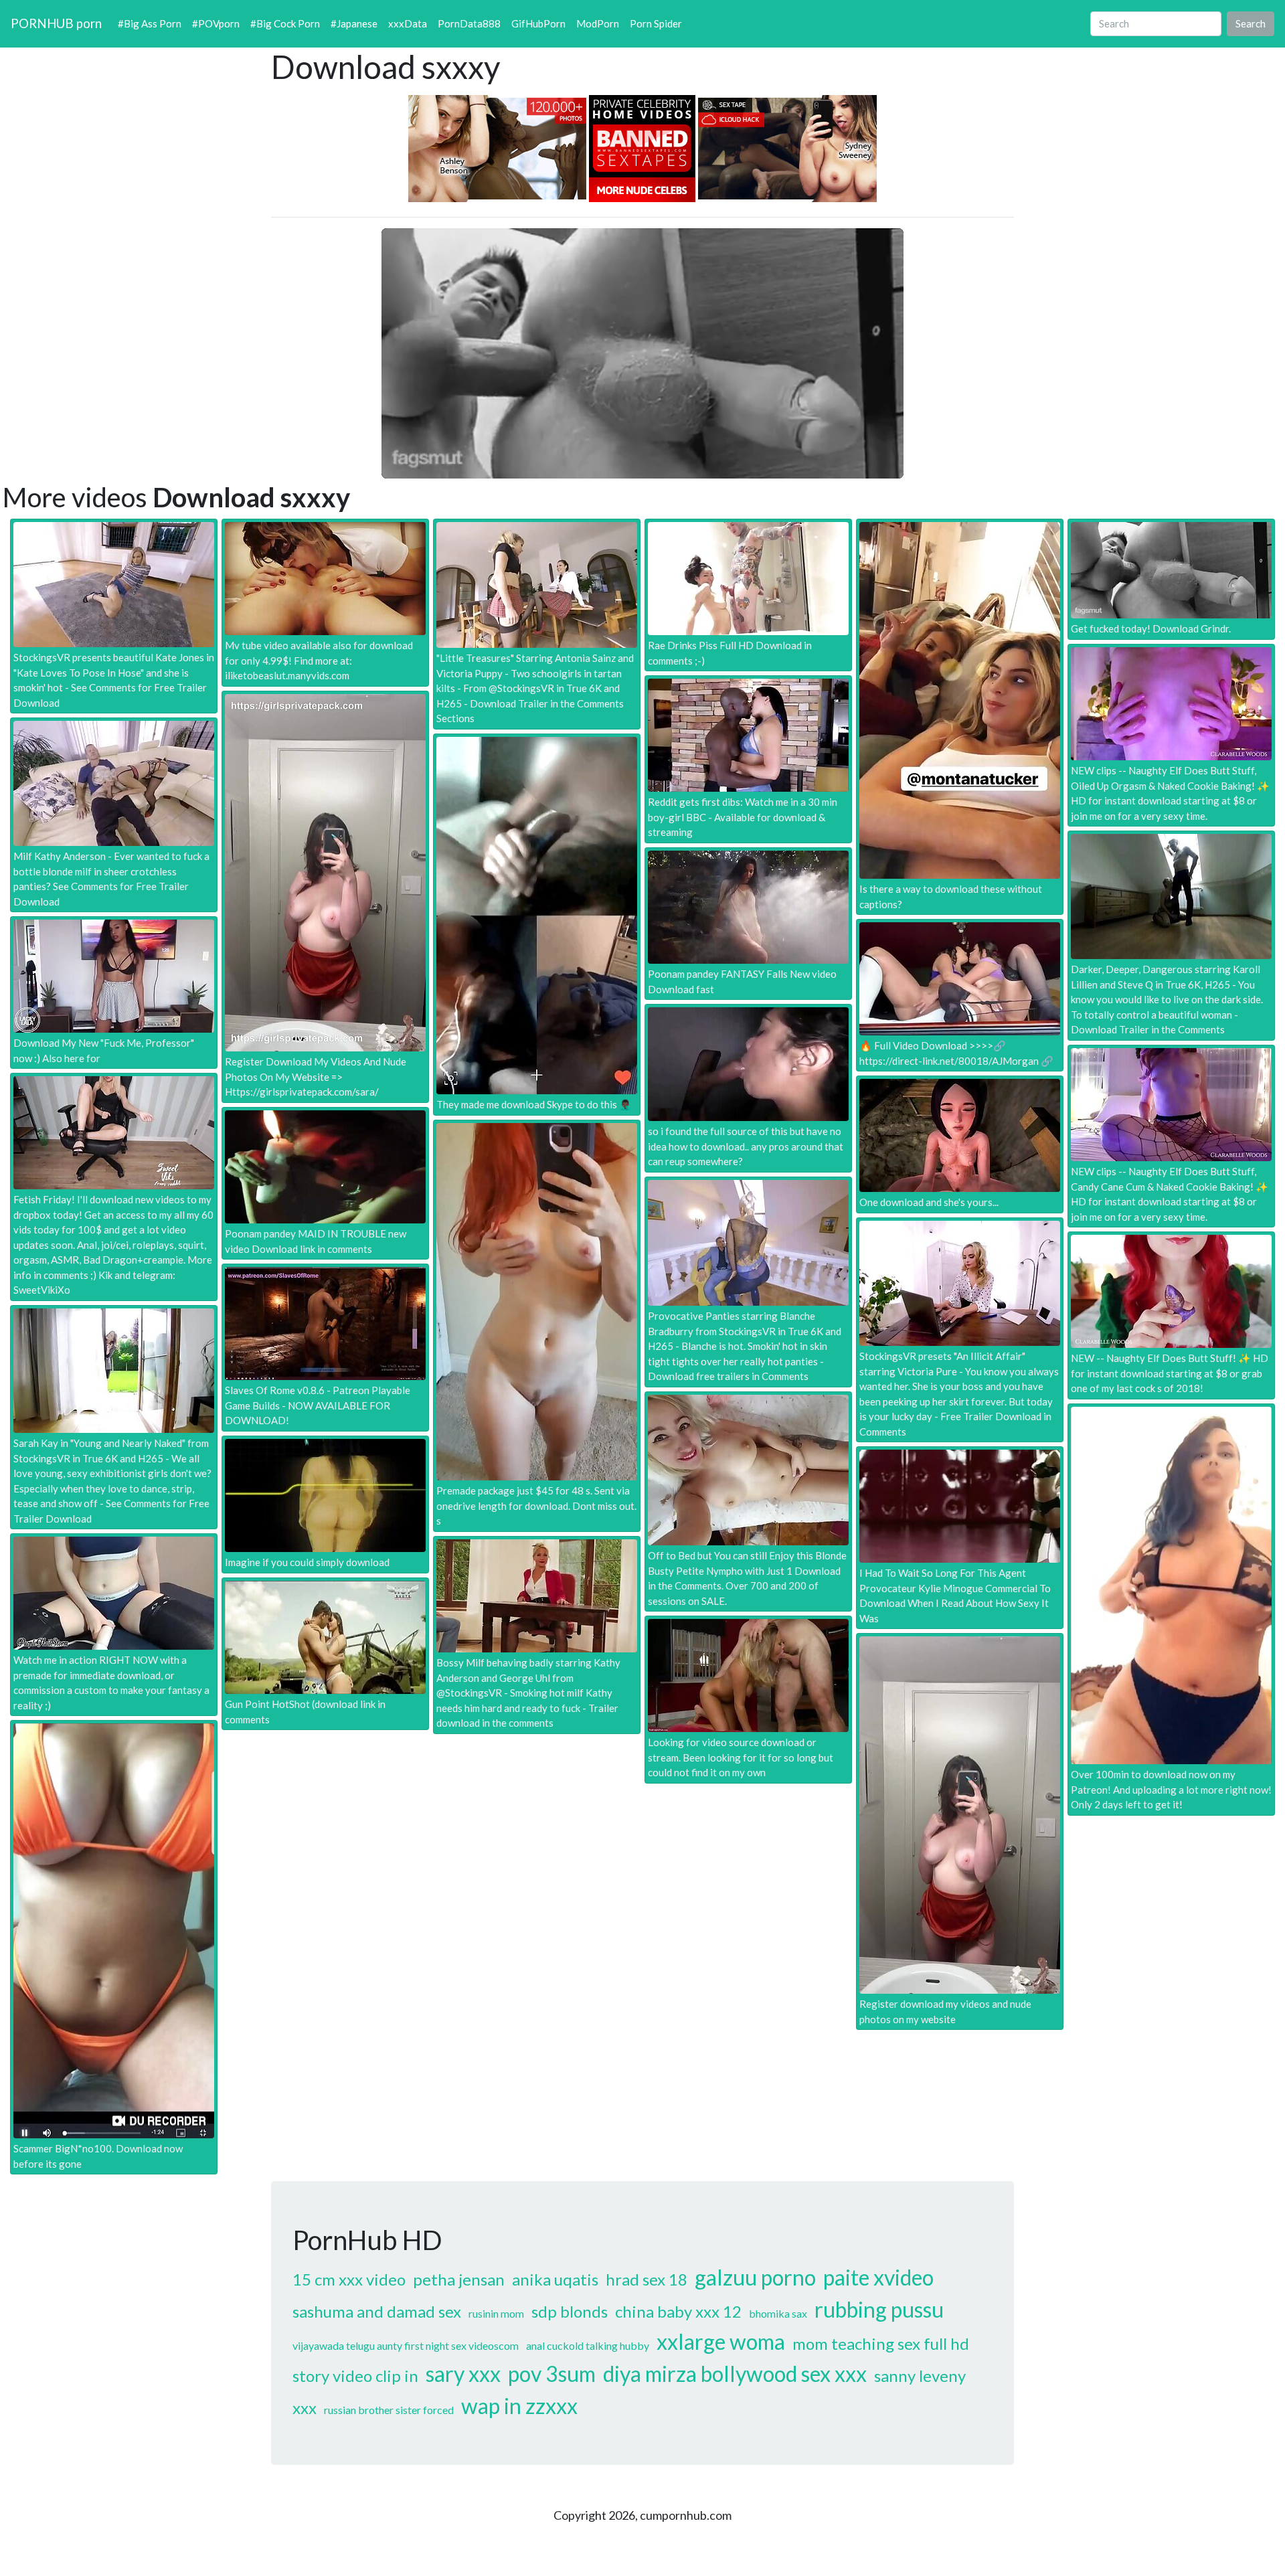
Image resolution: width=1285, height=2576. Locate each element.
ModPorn (598, 23)
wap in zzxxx (519, 2406)
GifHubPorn (538, 23)
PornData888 (469, 23)
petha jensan (459, 2279)
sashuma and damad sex (377, 2311)
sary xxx (463, 2374)
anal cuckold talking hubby (588, 2345)
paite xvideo (878, 2277)
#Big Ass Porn (150, 23)
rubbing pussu (879, 2309)
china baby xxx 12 (678, 2311)
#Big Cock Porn (285, 23)
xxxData (408, 23)
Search (1251, 23)
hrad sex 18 (647, 2279)
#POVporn (216, 23)
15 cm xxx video (349, 2279)
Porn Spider (656, 23)
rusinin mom (496, 2313)
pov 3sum (552, 2374)
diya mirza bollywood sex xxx (735, 2374)
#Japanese (354, 23)
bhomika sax (778, 2313)
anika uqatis (555, 2279)
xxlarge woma (721, 2341)
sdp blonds (570, 2311)
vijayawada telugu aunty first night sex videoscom (406, 2345)
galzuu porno (755, 2277)
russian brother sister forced (389, 2410)
